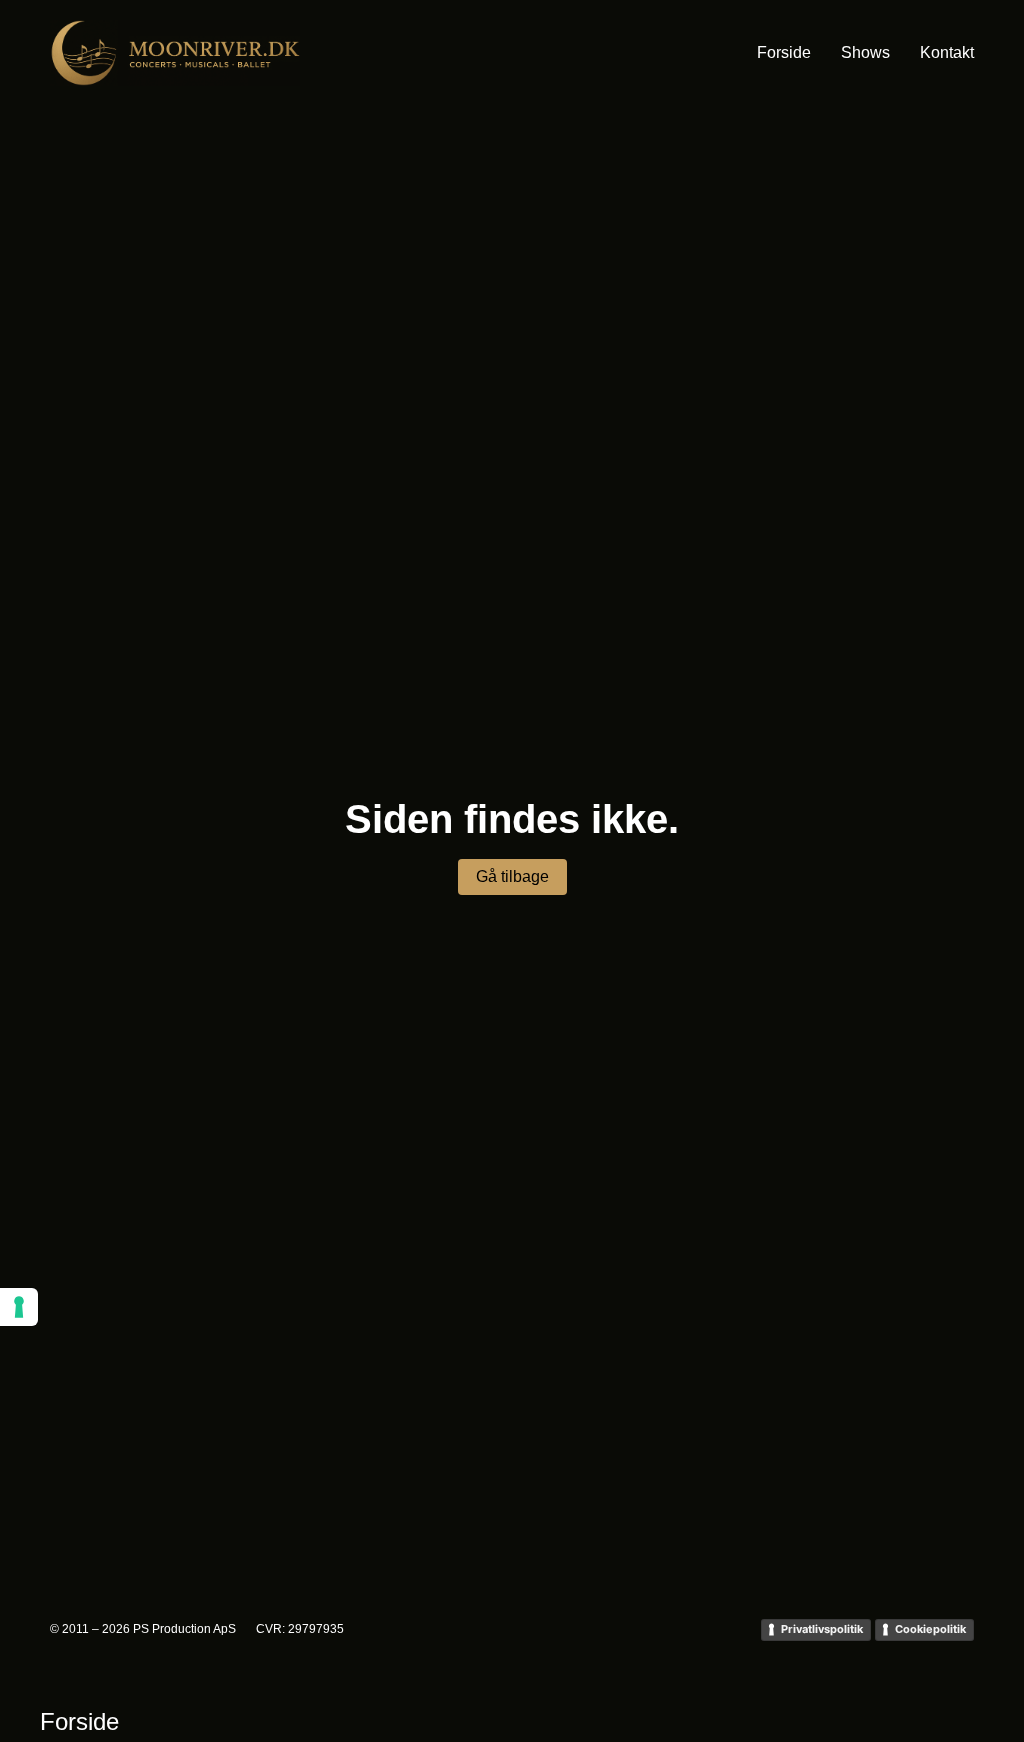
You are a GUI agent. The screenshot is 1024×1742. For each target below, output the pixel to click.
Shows (865, 52)
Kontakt (947, 52)
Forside (784, 52)
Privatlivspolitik (822, 1629)
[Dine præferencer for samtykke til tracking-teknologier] (19, 1307)
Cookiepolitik (930, 1629)
